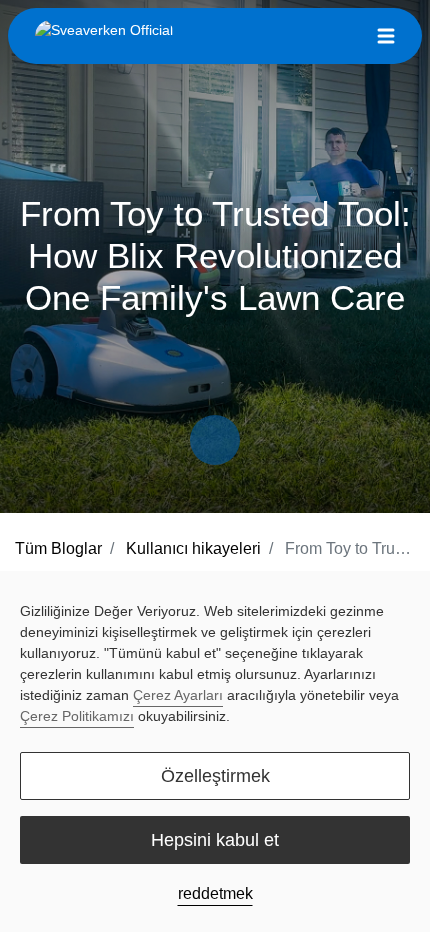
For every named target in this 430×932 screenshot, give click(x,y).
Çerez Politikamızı (77, 716)
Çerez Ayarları (178, 695)
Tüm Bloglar (58, 548)
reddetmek (215, 893)
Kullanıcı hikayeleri (193, 548)
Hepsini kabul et (215, 840)
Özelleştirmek (215, 776)
